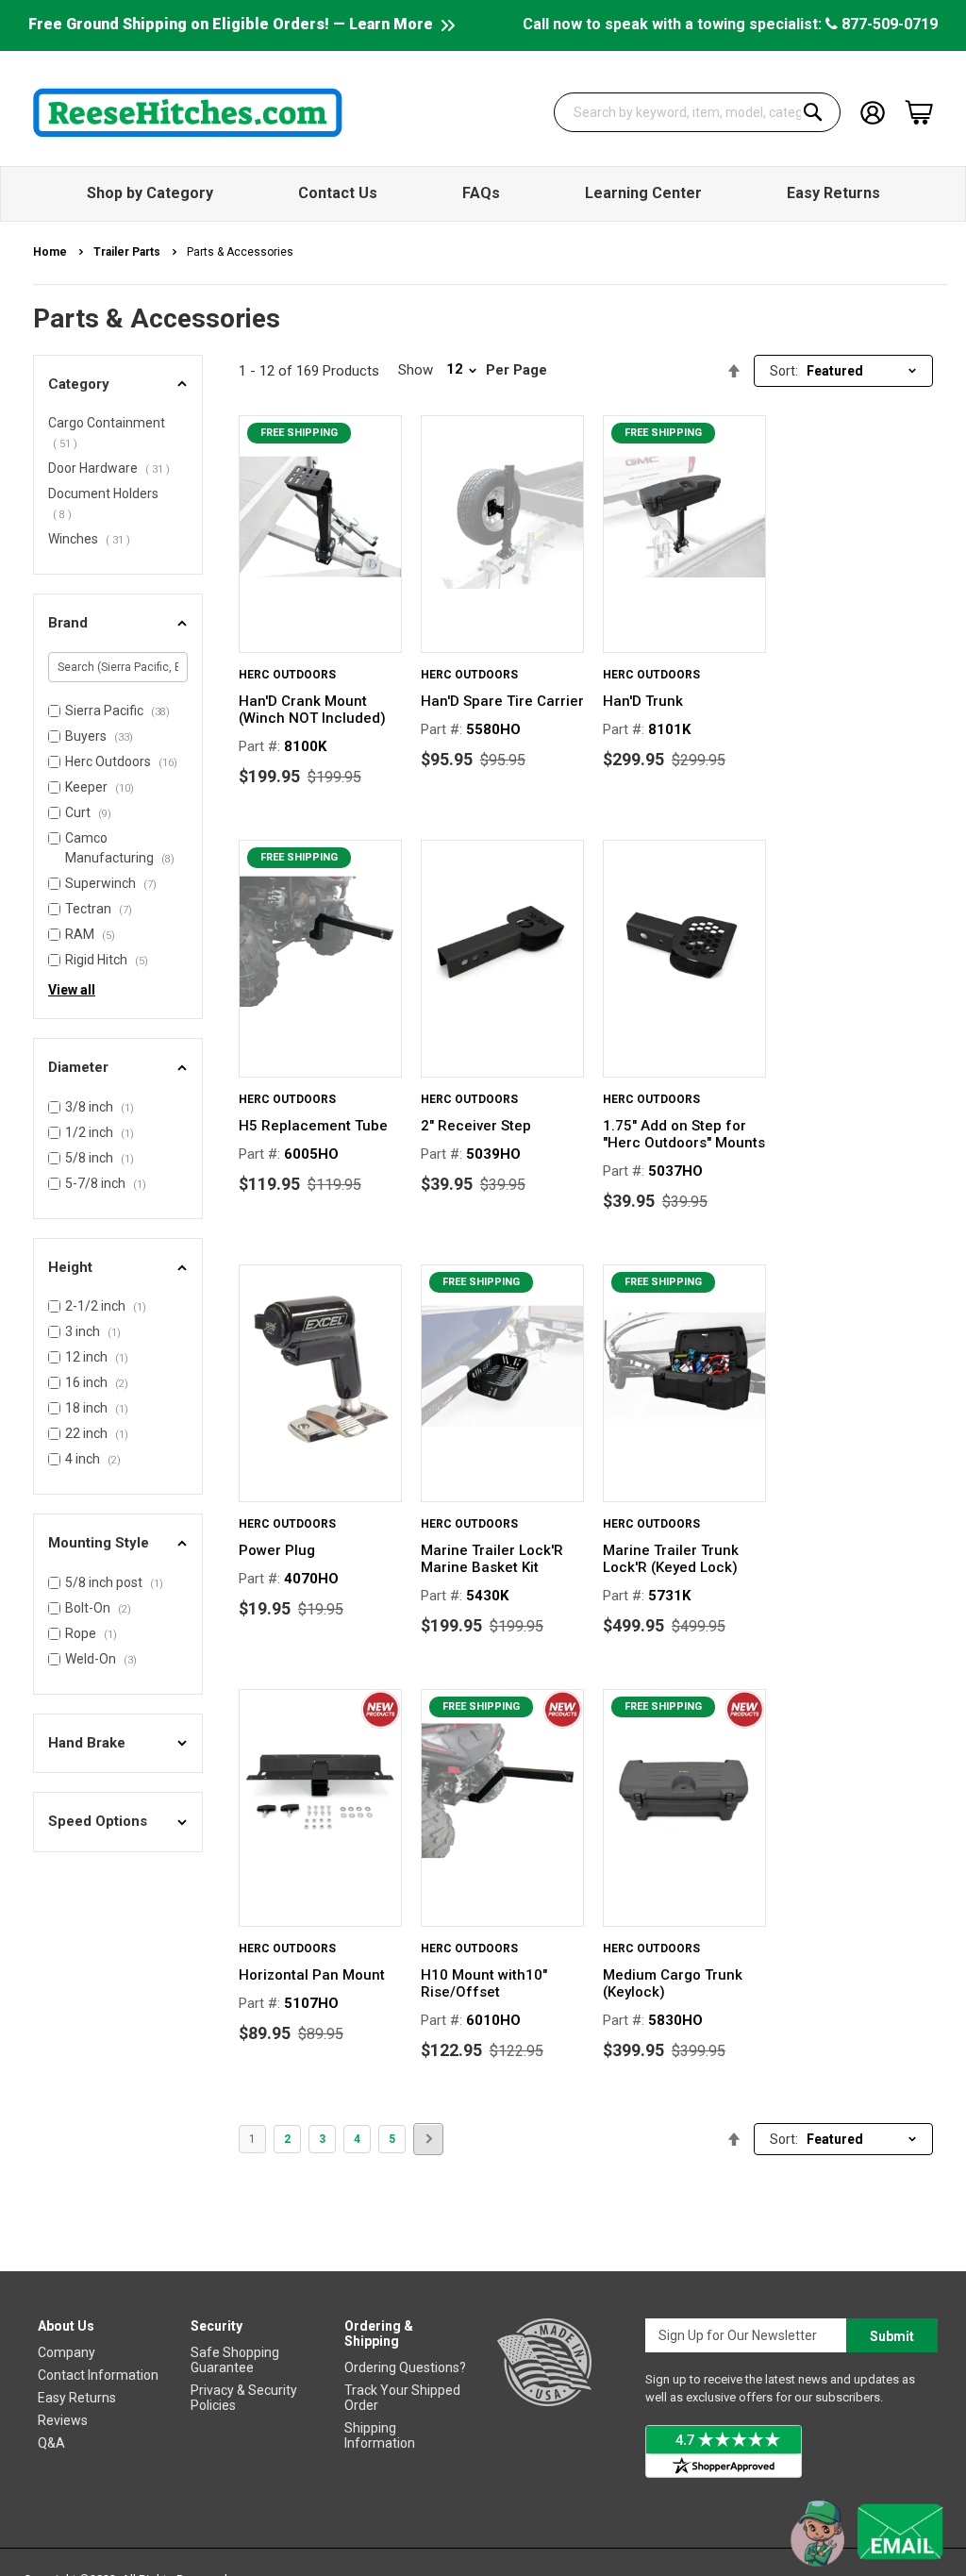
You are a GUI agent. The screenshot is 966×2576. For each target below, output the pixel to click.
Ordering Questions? (405, 2367)
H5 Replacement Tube (313, 1126)
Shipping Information (380, 2435)
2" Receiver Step (476, 1126)
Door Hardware (111, 468)
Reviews (63, 2420)
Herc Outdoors (287, 675)
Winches (92, 539)
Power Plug (277, 1550)
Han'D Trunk (643, 701)
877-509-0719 (888, 24)
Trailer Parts (128, 252)
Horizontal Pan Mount (312, 1975)
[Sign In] (873, 111)
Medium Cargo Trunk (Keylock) (673, 1983)
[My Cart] (919, 112)
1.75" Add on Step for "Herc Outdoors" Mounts (684, 1134)
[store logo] (188, 112)
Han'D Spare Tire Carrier (502, 701)
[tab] (118, 385)
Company (67, 2352)
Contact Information (98, 2375)
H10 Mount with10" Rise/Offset (484, 1983)
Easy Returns (77, 2398)
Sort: (784, 371)
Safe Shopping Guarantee (235, 2360)
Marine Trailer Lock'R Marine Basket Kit (492, 1559)
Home (51, 252)
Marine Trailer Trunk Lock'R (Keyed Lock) (671, 1559)
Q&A (51, 2443)
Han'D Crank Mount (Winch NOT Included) (312, 710)
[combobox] (697, 112)
